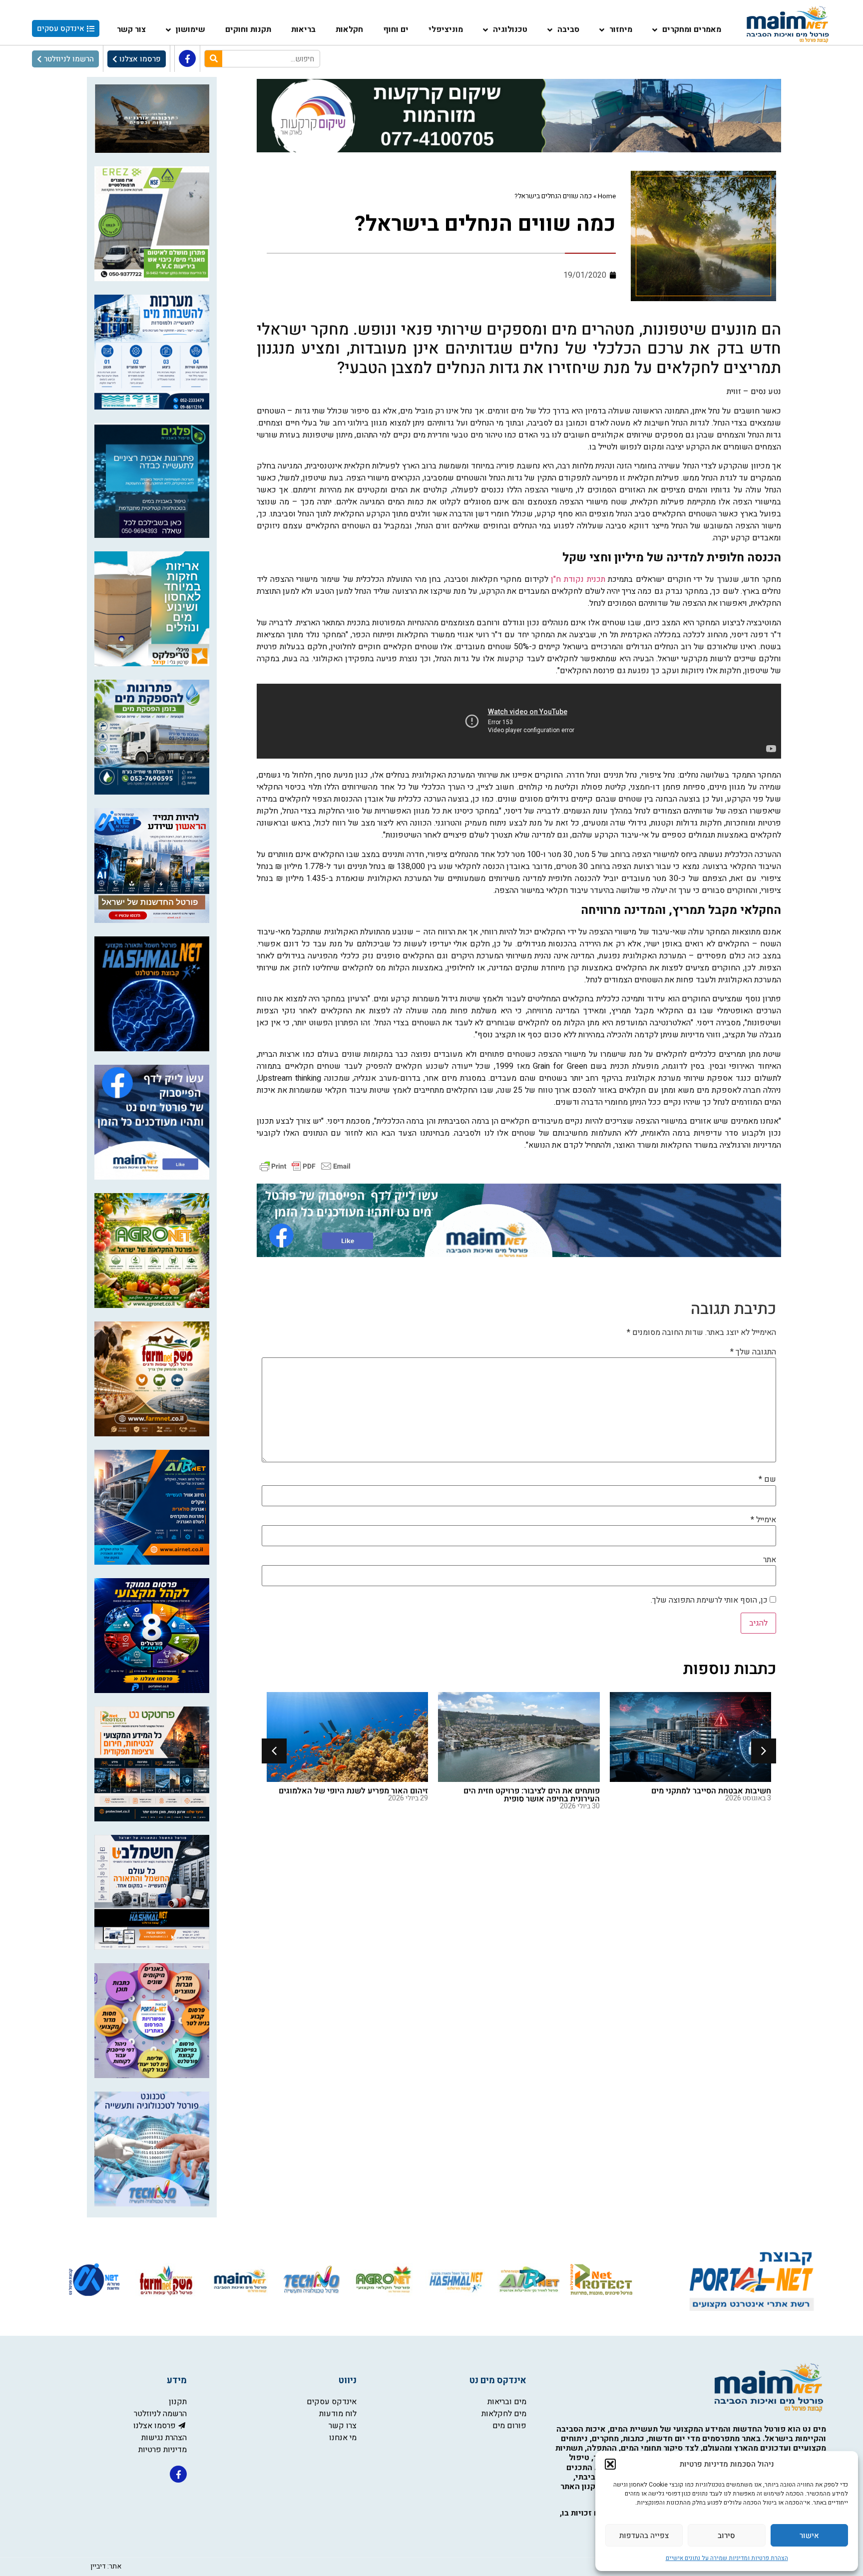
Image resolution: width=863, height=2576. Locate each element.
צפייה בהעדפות (644, 2536)
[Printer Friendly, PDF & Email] (305, 1165)
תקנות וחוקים (248, 29)
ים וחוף (396, 29)
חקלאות (349, 29)
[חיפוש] (214, 59)
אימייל (763, 1520)
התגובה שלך (753, 1352)
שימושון (191, 29)
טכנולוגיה (510, 29)
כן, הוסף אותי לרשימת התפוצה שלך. (710, 1600)
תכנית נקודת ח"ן (578, 579)
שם (767, 1479)
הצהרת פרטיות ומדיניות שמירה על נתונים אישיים (727, 2558)
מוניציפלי (446, 29)
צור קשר (131, 29)
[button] (610, 2464)
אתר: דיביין (106, 2566)
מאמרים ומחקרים (692, 29)
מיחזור (621, 29)
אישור (809, 2536)
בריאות (303, 29)
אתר (770, 1560)
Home (607, 196)
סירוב (726, 2536)
